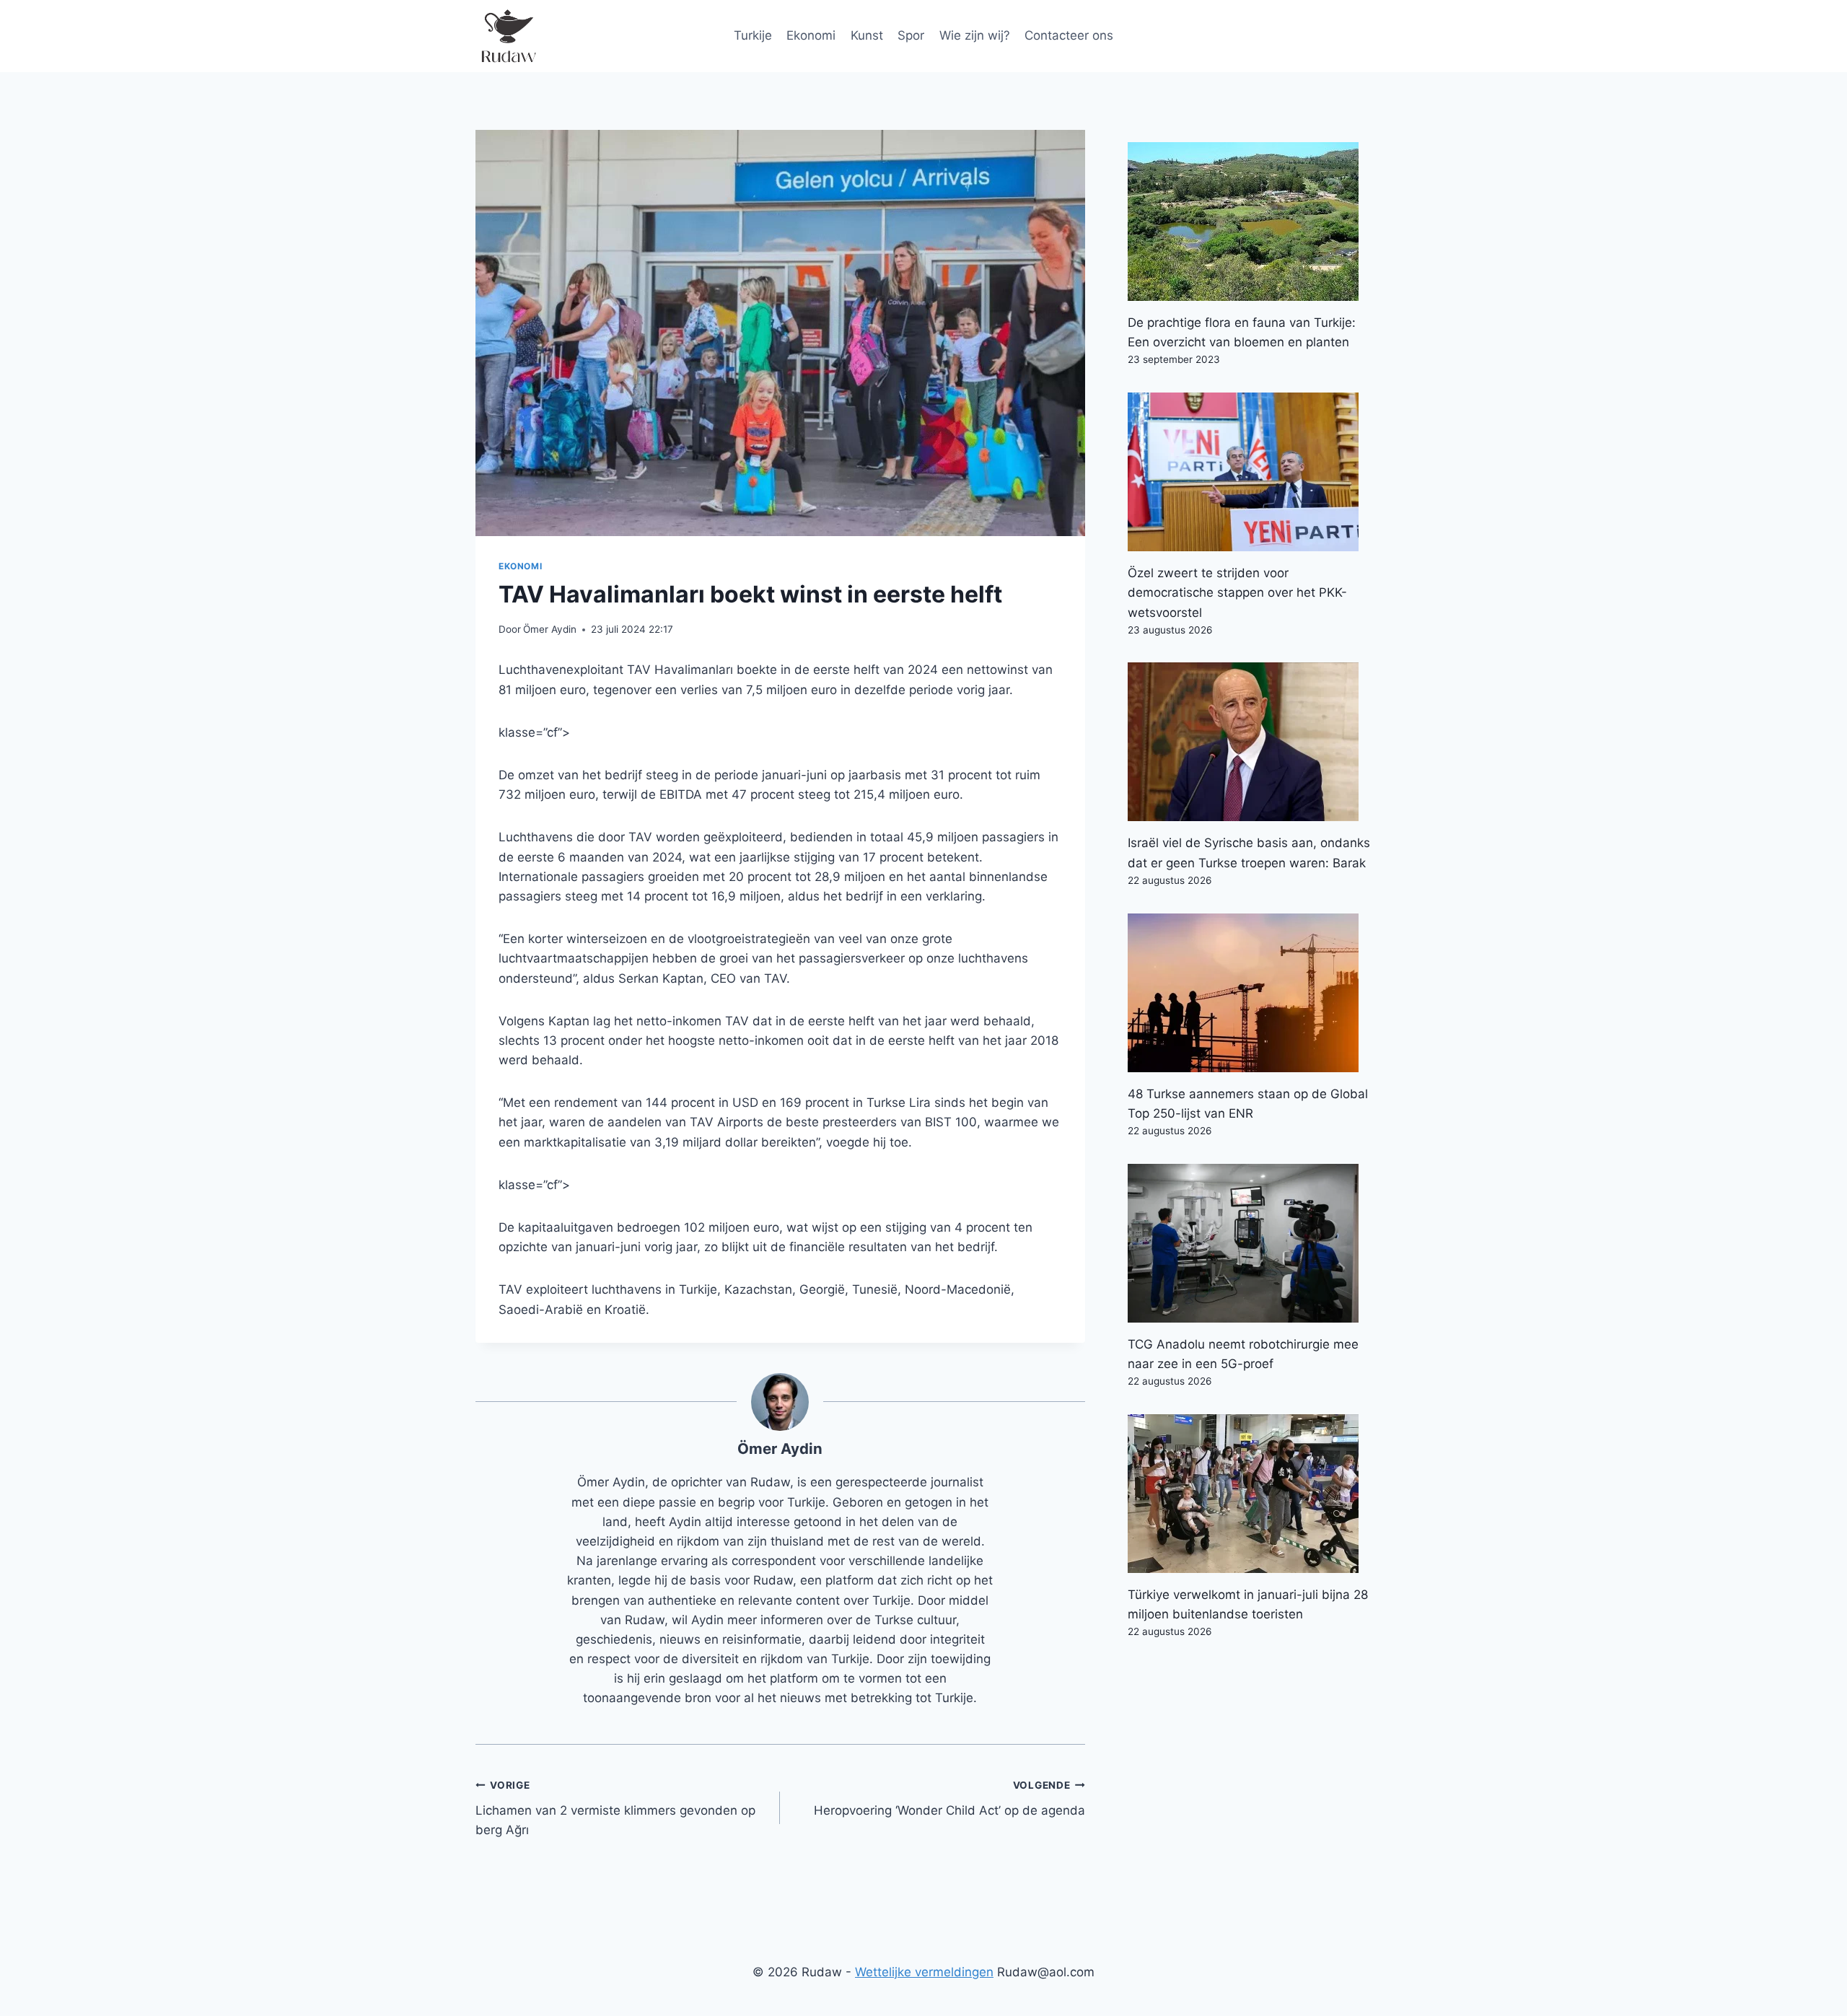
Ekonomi (811, 35)
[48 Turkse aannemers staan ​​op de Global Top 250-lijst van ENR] (1250, 993)
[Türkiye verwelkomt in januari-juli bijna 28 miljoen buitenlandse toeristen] (1250, 1494)
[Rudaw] (508, 36)
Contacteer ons (1069, 35)
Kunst (867, 35)
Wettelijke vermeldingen (924, 1972)
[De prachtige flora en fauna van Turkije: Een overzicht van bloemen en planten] (1250, 222)
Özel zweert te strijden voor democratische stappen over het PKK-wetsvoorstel (1237, 592)
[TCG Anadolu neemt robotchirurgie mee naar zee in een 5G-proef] (1250, 1243)
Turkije (753, 35)
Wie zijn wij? (975, 35)
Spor (911, 35)
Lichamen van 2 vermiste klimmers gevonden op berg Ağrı (615, 1808)
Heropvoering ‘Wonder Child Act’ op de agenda (949, 1798)
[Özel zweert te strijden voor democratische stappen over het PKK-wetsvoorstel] (1250, 472)
